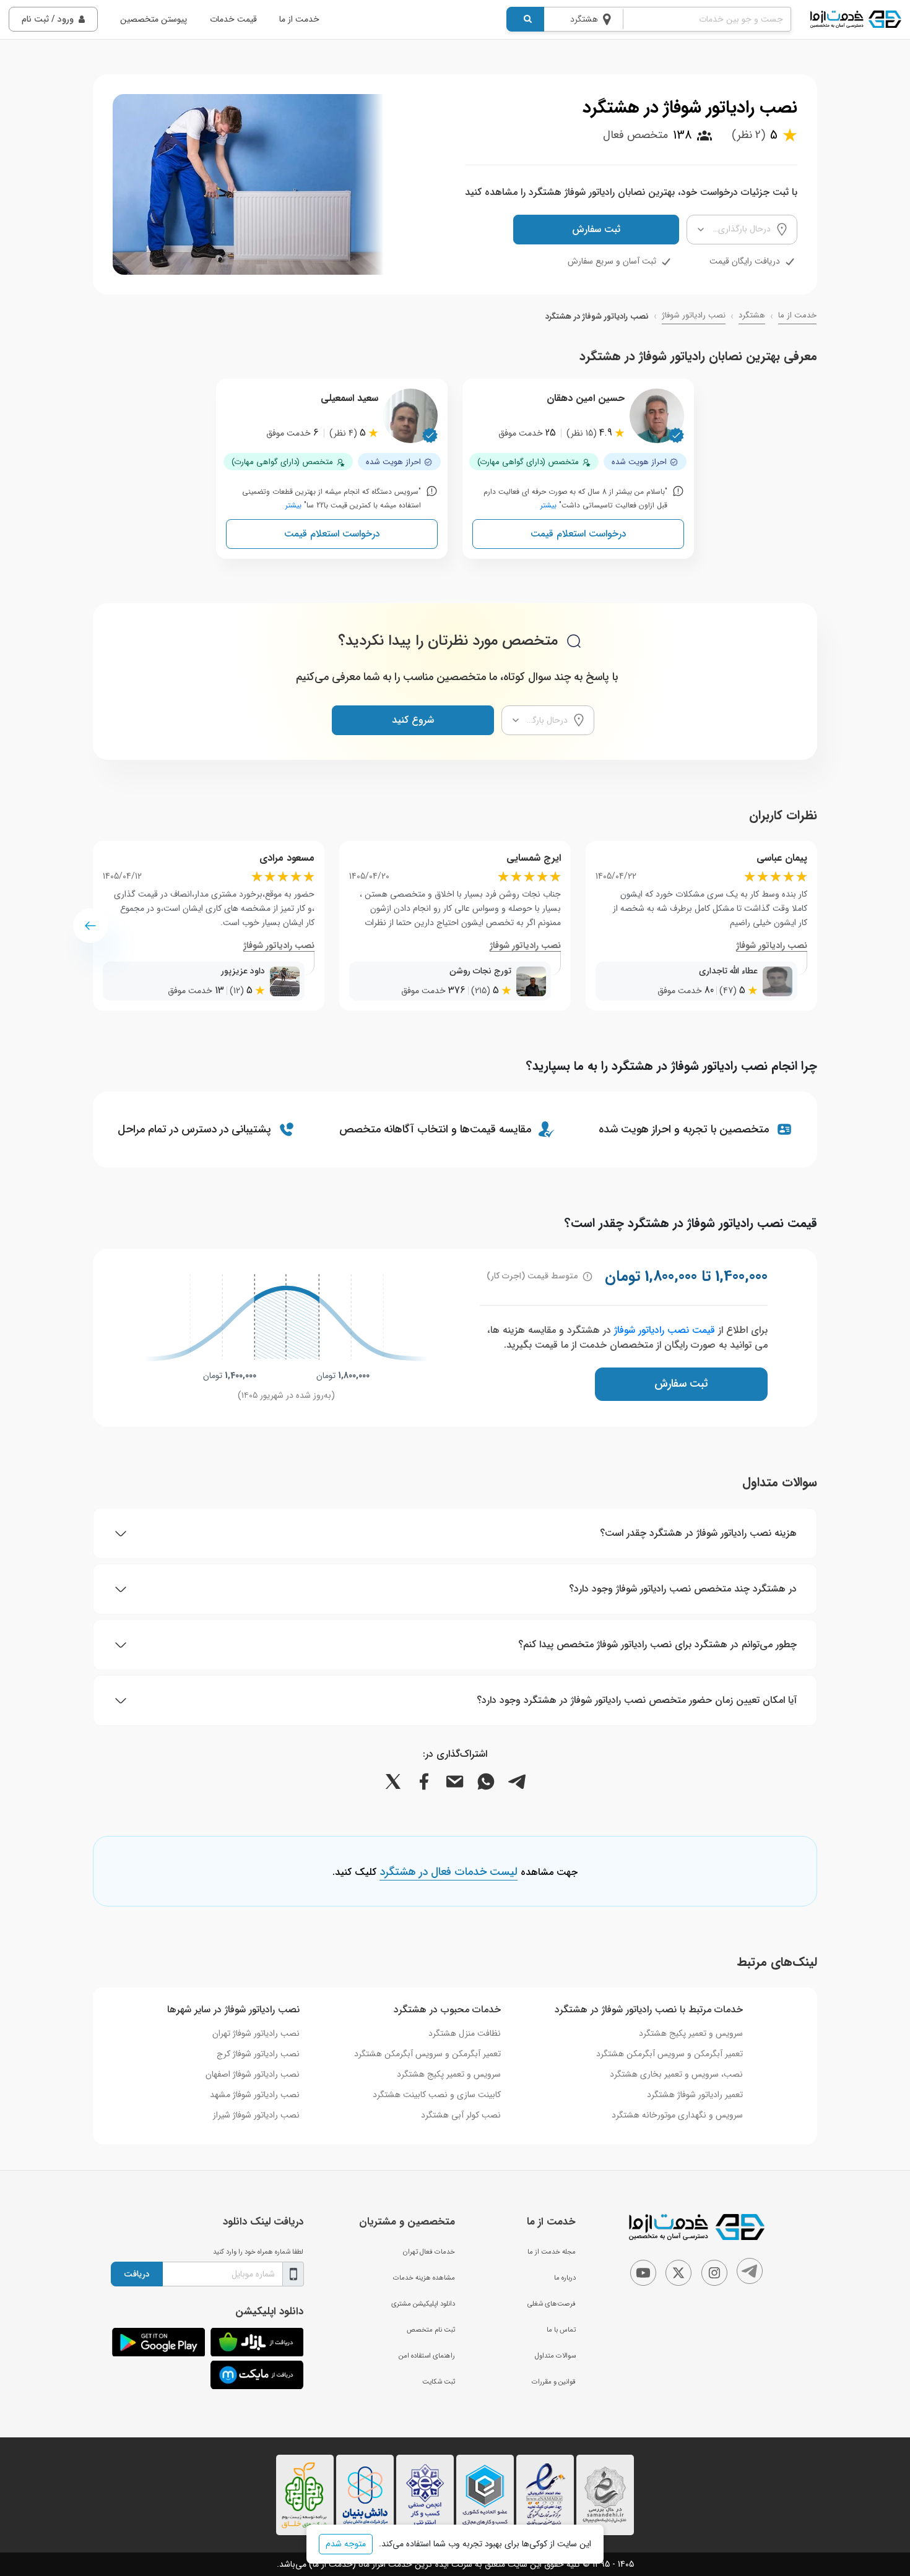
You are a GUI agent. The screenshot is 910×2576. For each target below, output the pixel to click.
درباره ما (565, 2278)
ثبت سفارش (596, 229)
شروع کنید (413, 720)
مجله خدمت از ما (552, 2252)
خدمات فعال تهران (429, 2252)
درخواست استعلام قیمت (578, 534)
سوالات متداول (555, 2356)
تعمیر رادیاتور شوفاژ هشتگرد (695, 2095)
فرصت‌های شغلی (552, 2304)
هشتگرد (752, 316)
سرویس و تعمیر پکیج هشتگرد (691, 2033)
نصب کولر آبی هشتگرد (461, 2115)
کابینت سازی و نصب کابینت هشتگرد (437, 2095)
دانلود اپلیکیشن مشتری (423, 2304)
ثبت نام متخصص (431, 2330)
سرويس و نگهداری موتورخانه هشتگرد (677, 2115)
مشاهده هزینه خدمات (424, 2278)
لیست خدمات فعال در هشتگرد (448, 1872)
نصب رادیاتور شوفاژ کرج (258, 2054)
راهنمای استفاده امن (427, 2356)
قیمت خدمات (233, 19)
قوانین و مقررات (554, 2382)
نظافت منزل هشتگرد (465, 2033)
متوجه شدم (346, 2544)
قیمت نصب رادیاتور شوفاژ (665, 1330)
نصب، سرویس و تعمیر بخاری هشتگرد (676, 2074)
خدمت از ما (299, 19)
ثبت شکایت (439, 2382)
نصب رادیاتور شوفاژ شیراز (256, 2115)
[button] (90, 926)
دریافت (137, 2274)
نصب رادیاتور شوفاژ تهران (256, 2033)
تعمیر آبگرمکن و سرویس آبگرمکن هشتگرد (669, 2054)
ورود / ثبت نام (48, 19)
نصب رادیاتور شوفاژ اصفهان (253, 2074)
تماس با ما (561, 2330)
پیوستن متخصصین (154, 19)
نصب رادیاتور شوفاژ (694, 316)
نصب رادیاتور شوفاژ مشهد (255, 2095)
